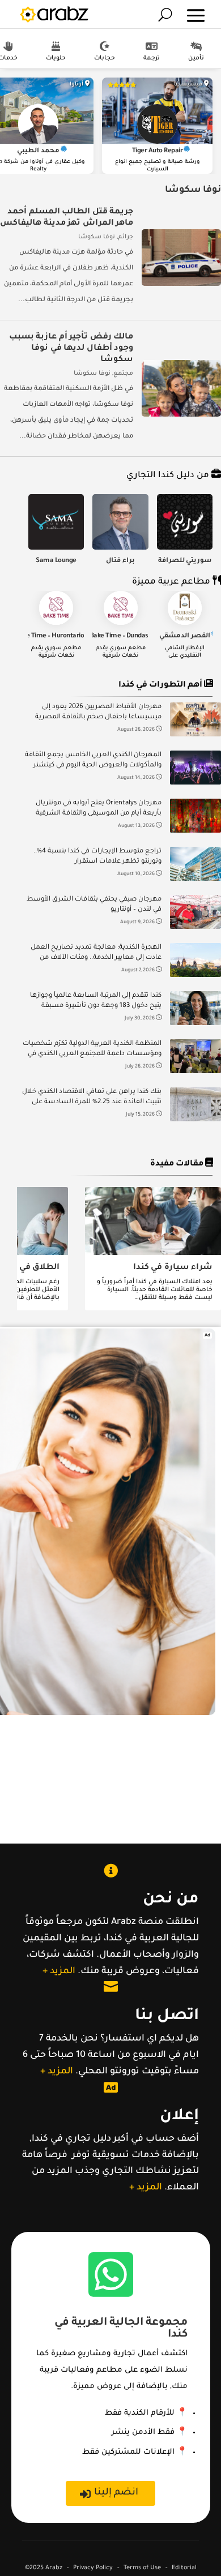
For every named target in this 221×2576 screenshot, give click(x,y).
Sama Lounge (56, 561)
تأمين (196, 58)
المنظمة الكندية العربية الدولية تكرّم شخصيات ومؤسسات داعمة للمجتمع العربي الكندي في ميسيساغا (92, 1050)
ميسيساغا (188, 85)
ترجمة (152, 58)
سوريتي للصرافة (185, 561)
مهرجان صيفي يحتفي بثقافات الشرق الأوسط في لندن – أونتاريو (94, 905)
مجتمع (123, 374)
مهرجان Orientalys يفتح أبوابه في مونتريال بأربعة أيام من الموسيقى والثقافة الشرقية (99, 809)
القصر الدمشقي (185, 637)
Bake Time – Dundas (119, 637)
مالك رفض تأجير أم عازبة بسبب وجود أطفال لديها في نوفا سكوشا (71, 349)
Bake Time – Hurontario (50, 637)
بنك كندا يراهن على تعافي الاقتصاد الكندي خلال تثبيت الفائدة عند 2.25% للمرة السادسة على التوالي (92, 1098)
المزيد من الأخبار (124, 1151)
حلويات (56, 58)
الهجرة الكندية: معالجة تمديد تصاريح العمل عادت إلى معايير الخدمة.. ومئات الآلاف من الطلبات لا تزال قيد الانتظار (96, 954)
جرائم (126, 237)
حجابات (105, 58)
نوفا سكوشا (97, 237)
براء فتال (120, 561)
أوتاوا (76, 85)
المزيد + (59, 1971)
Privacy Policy (93, 2568)
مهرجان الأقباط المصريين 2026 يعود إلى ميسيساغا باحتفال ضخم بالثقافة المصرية (98, 712)
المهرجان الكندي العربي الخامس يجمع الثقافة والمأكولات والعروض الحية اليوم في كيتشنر (93, 760)
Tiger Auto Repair (158, 151)
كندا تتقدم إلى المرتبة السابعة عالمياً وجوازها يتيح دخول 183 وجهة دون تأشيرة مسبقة (96, 1001)
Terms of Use (142, 2568)
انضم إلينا (116, 2493)
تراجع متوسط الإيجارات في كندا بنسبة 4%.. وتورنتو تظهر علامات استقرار (97, 857)
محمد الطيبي (38, 151)
